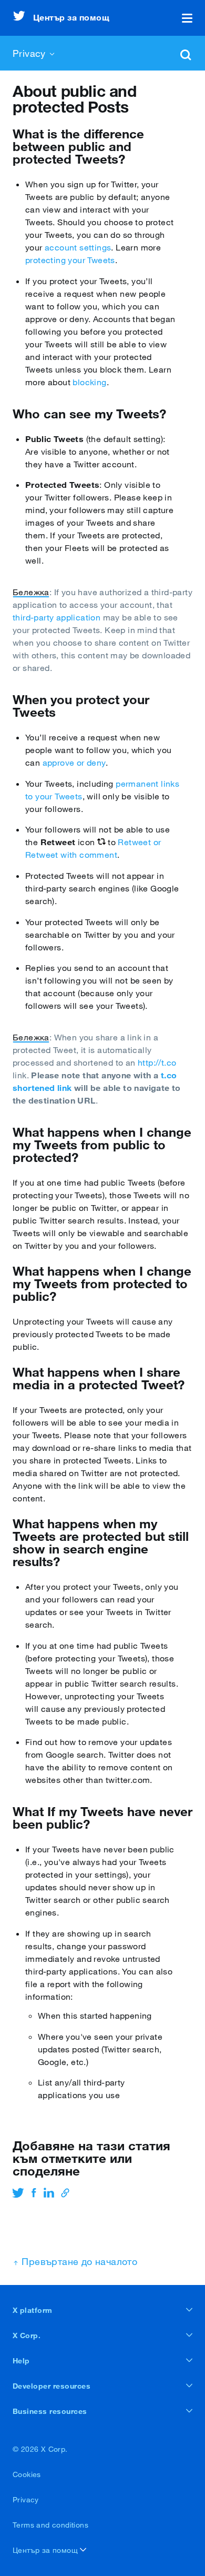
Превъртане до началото (78, 2261)
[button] (187, 18)
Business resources (50, 2411)
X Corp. (27, 2336)
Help (21, 2361)
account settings (78, 247)
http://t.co (157, 1063)
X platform (33, 2310)
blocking (89, 382)
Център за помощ (46, 2550)
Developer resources (52, 2386)
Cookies (27, 2474)
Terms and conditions (50, 2525)
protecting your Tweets (70, 260)
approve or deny (74, 763)
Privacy (26, 2500)
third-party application (57, 617)
